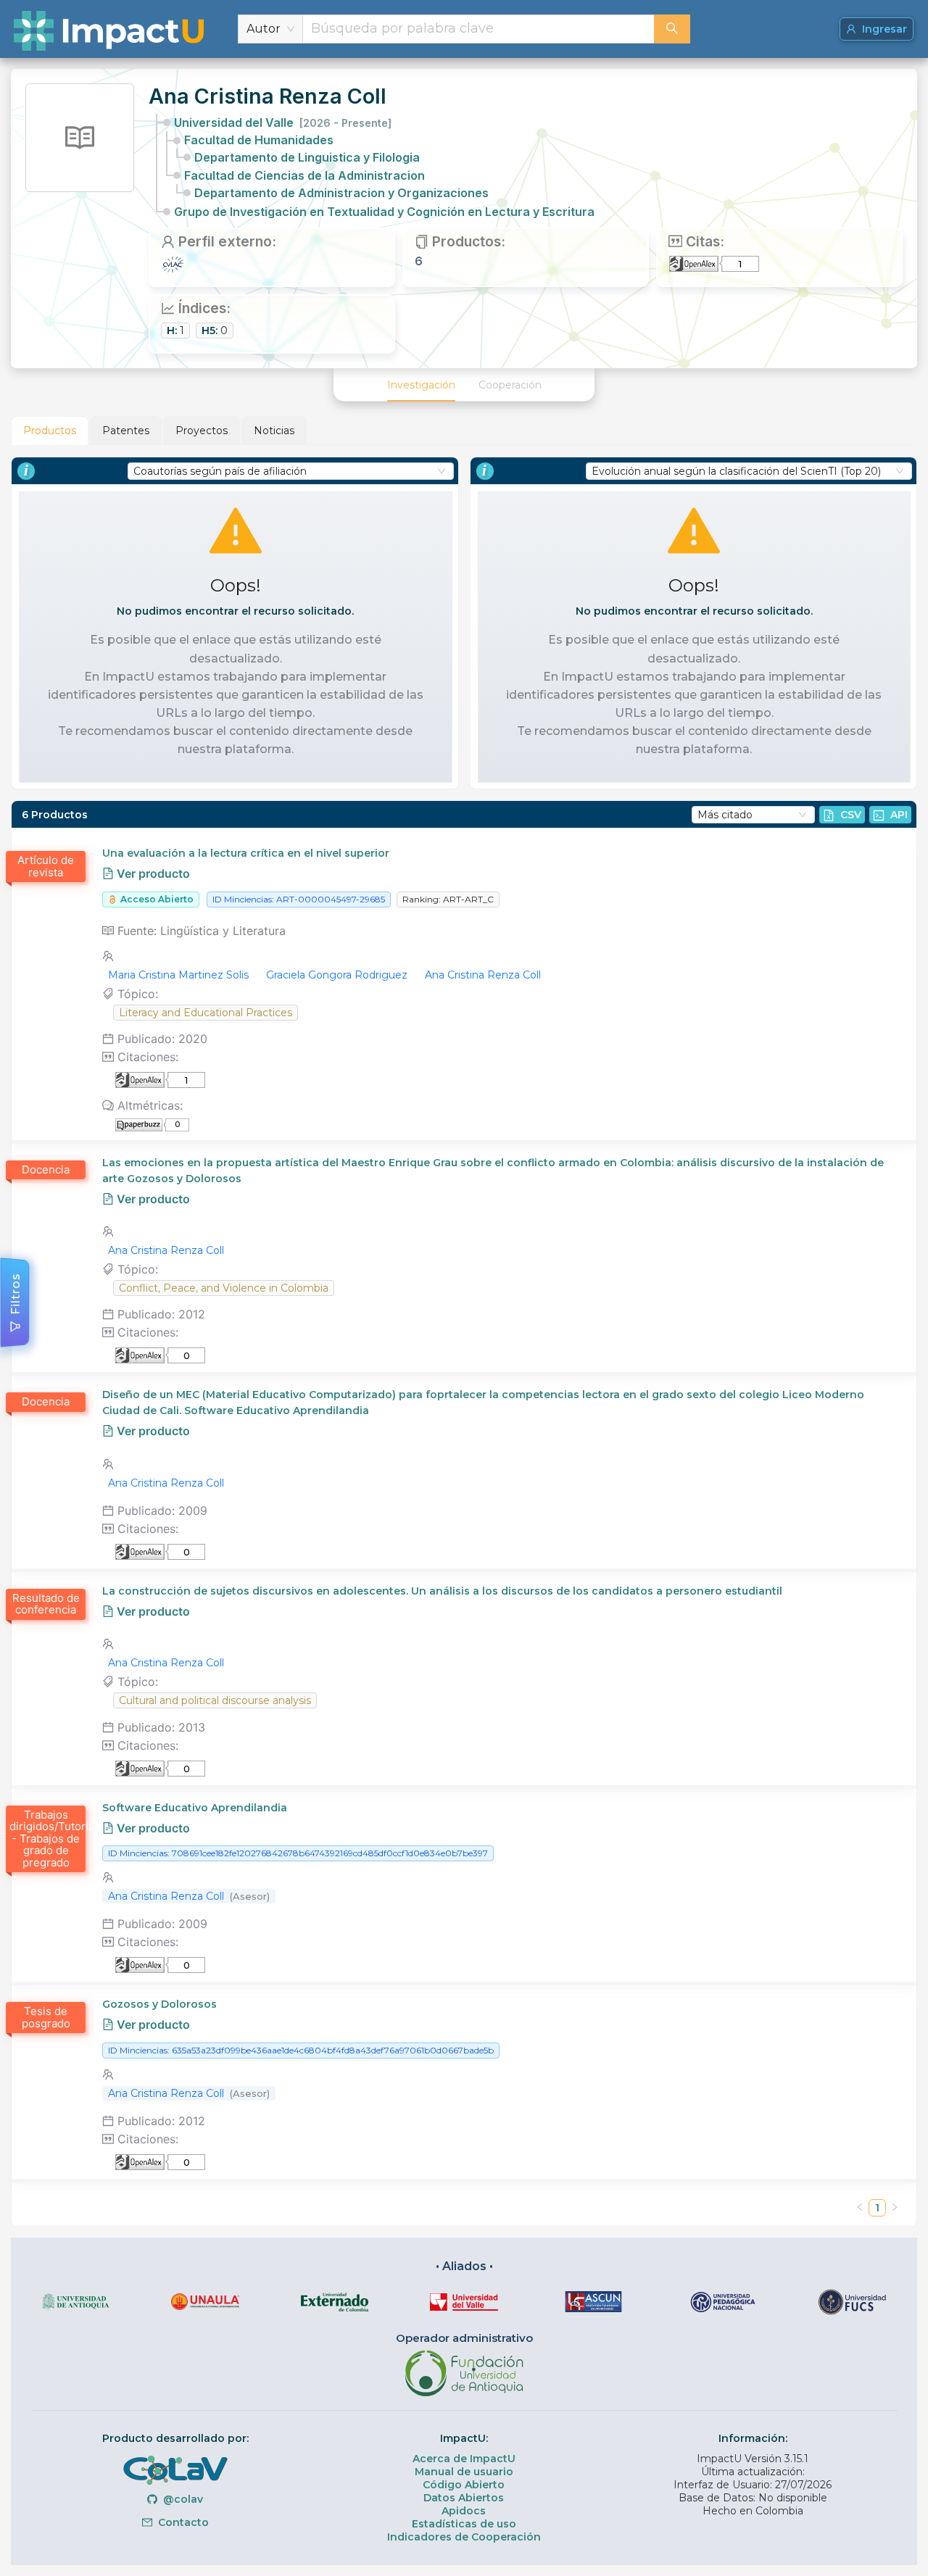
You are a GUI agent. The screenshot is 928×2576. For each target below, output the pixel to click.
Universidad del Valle (283, 122)
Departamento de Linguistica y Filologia (307, 157)
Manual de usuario (464, 2472)
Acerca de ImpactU (464, 2459)
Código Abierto (464, 2485)
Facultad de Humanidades (259, 140)
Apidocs (464, 2511)
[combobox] (478, 29)
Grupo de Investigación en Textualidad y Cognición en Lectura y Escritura (384, 212)
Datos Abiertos (464, 2498)
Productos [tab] (50, 431)
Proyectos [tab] (202, 431)
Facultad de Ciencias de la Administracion (304, 175)
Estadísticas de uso (464, 2524)
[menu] (464, 385)
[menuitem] (421, 385)
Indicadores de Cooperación (464, 2537)
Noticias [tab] (274, 431)
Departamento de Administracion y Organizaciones (341, 193)
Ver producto (152, 873)
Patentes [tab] (126, 431)
